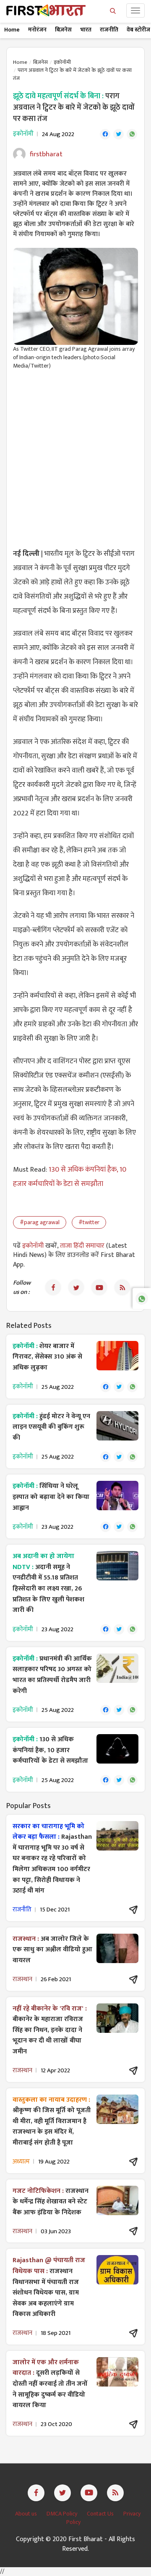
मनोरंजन (37, 30)
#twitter (89, 1222)
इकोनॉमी (62, 62)
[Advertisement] (75, 454)
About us (27, 2514)
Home (12, 30)
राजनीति (109, 30)
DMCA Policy (62, 2514)
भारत (86, 30)
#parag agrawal (40, 1222)
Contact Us (101, 2514)
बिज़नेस (63, 30)
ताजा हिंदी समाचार (82, 1246)
